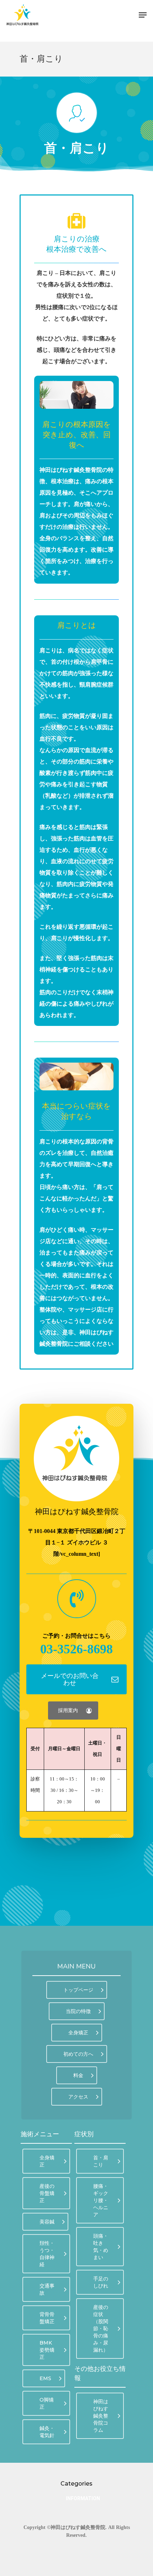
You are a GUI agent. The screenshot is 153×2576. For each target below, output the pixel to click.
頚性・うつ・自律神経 (47, 2254)
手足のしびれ (101, 2282)
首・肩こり (101, 2161)
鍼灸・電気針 (47, 2432)
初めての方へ (78, 2054)
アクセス (78, 2097)
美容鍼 (47, 2222)
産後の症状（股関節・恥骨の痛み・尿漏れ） (101, 2329)
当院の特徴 (78, 2011)
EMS (45, 2378)
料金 (78, 2075)
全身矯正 (78, 2033)
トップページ (78, 1990)
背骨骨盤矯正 (47, 2318)
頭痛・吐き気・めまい (101, 2247)
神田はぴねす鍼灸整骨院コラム (101, 2416)
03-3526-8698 (76, 1649)
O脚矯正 (47, 2403)
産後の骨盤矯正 (47, 2193)
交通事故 (47, 2289)
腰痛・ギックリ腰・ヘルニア (101, 2200)
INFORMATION (75, 2498)
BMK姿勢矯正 (47, 2350)
